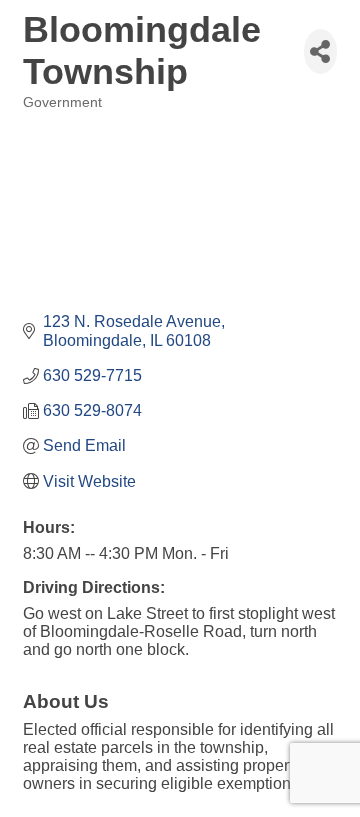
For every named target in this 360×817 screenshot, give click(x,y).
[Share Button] (320, 51)
